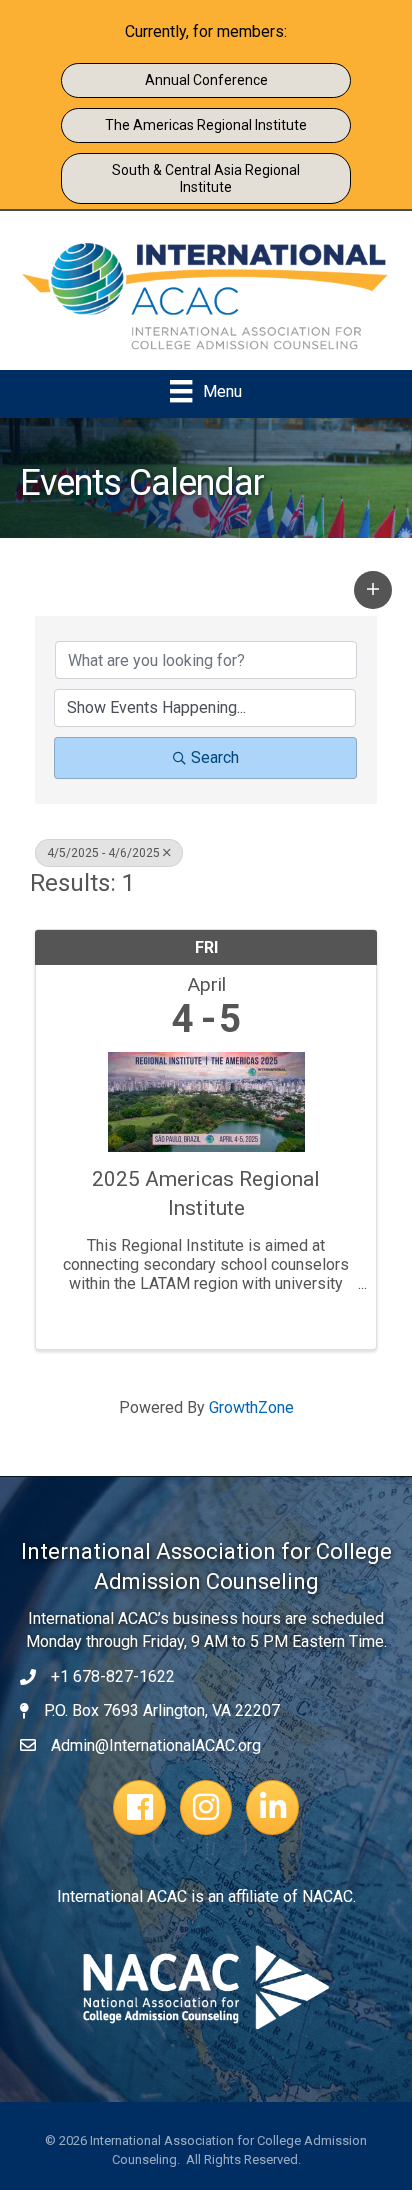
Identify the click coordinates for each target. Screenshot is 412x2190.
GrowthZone (251, 1407)
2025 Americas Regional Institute (206, 1193)
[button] (373, 590)
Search (215, 757)
